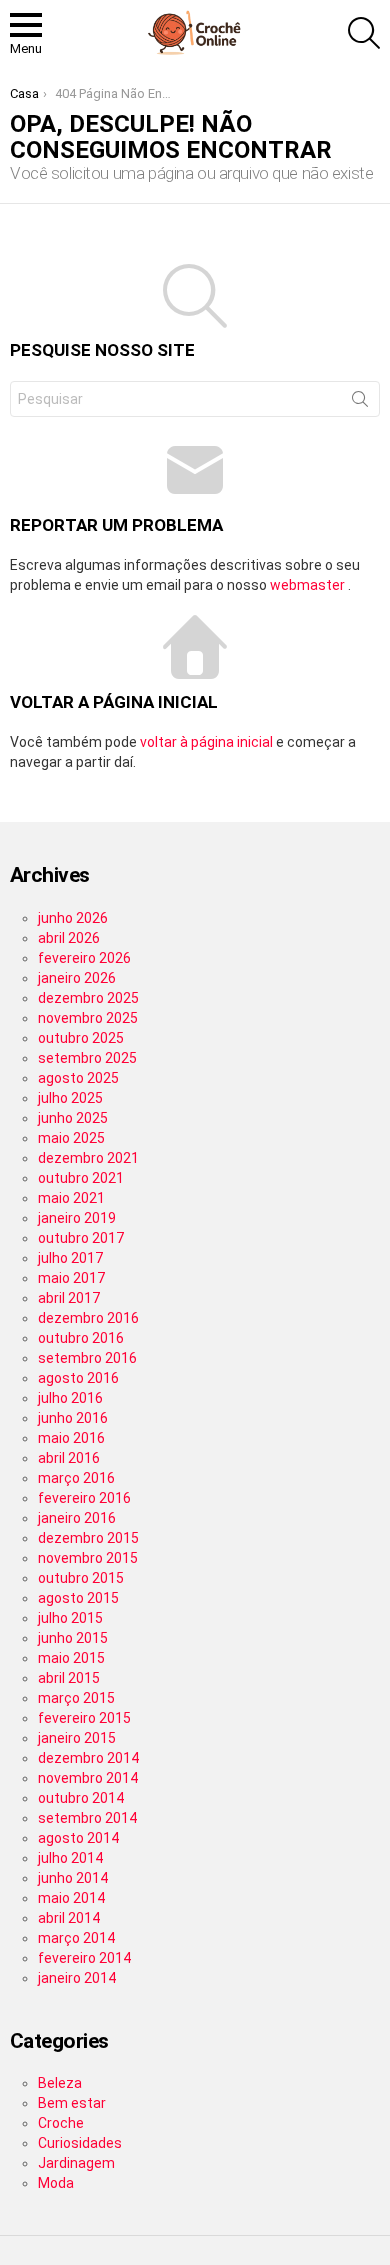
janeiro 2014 (77, 1978)
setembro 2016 (87, 1358)
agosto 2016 (78, 1378)
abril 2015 (69, 1678)
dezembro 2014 (88, 1758)
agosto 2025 (78, 1078)
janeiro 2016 (77, 1518)
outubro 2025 (81, 1038)
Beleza (60, 2083)
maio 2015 (71, 1658)
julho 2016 (70, 1398)
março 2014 (76, 1938)
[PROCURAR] (364, 33)
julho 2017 (70, 1258)
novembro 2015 (88, 1558)
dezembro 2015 (88, 1538)
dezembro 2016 (88, 1318)
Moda (56, 2183)
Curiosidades (80, 2143)
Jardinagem (76, 2163)
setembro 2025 (87, 1058)
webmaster (309, 585)
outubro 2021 (81, 1178)
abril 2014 (69, 1918)
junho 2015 (73, 1638)
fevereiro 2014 (84, 1958)
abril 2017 (69, 1298)
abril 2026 (69, 938)
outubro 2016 (81, 1338)
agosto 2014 (78, 1838)
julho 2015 (70, 1618)
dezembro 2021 (88, 1158)
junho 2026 (73, 918)
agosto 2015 (78, 1598)
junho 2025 (73, 1118)
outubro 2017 (81, 1238)
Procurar (360, 403)
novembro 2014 (88, 1778)
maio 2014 (71, 1898)
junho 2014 (73, 1878)
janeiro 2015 (77, 1738)
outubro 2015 (81, 1578)
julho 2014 (70, 1858)
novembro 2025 (88, 1018)
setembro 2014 (87, 1818)
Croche (61, 2123)
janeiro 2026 (77, 978)
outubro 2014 (81, 1798)
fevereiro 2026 (84, 958)
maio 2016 (71, 1438)
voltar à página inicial (208, 742)
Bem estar (72, 2103)
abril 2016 (69, 1458)
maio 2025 (71, 1138)
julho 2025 (70, 1098)
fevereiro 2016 (84, 1498)
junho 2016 (73, 1418)
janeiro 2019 (77, 1218)
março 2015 (76, 1698)
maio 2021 (71, 1198)
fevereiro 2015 (84, 1718)
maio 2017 (71, 1278)
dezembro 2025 (88, 998)
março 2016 (76, 1478)
